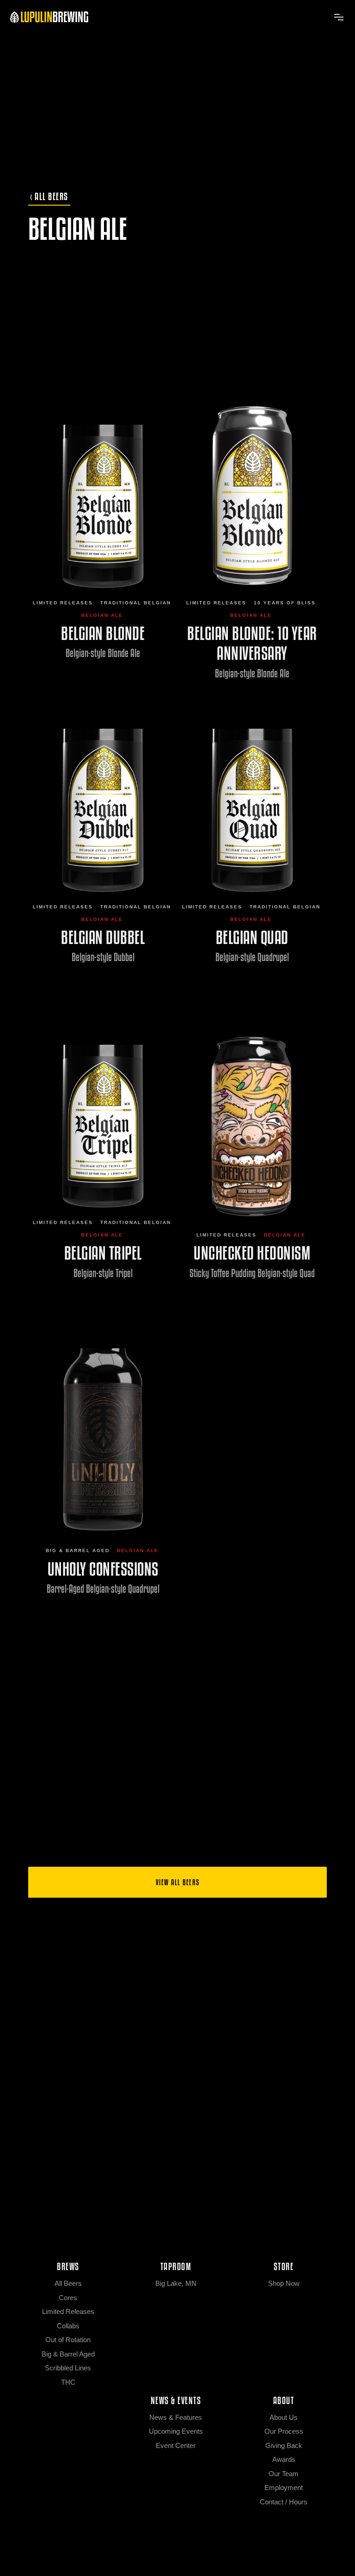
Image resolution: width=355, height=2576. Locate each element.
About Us (284, 2417)
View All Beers (178, 1882)
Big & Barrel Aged (78, 1550)
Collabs (68, 2326)
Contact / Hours (284, 2502)
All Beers (68, 2283)
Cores (68, 2298)
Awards (284, 2459)
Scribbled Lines (68, 2368)
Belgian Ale (102, 615)
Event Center (176, 2445)
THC (68, 2382)
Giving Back (284, 2445)
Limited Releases (63, 603)
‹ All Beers (49, 196)
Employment (284, 2488)
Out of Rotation (68, 2340)
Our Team (284, 2474)
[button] (338, 17)
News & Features (176, 2417)
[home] (49, 17)
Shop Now (284, 2283)
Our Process (284, 2431)
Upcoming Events (176, 2431)
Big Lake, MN (176, 2283)
